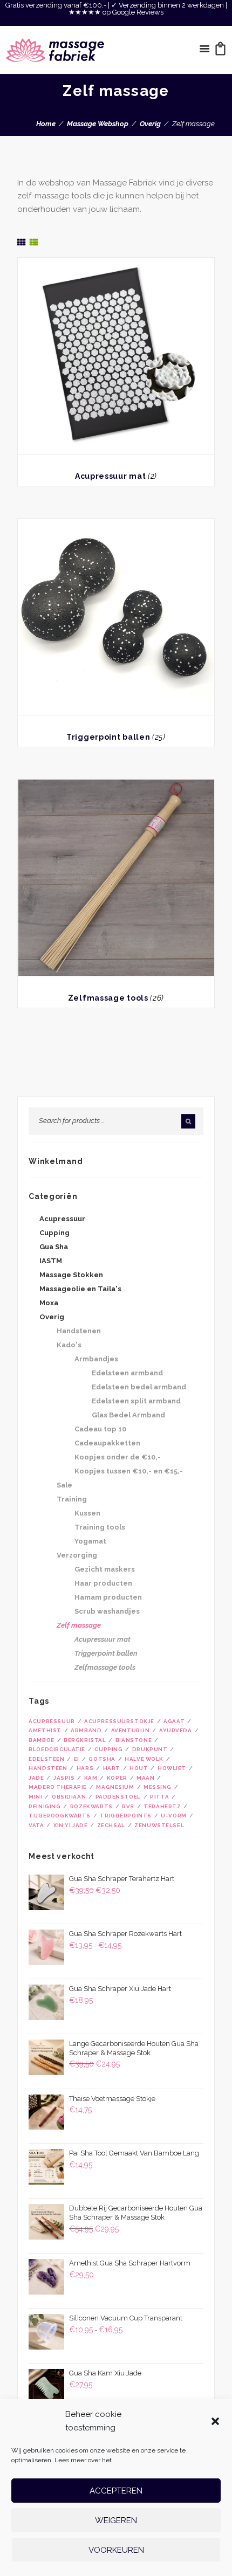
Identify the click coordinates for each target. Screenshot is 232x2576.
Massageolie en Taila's (80, 1289)
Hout (139, 1768)
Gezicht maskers (105, 1569)
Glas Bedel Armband (128, 1415)
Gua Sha (54, 1247)
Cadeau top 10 (100, 1429)
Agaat (174, 1721)
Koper (117, 1778)
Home (46, 124)
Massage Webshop (98, 124)
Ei (77, 1759)
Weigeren (116, 2520)
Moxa (49, 1303)
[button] (215, 2421)
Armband (86, 1730)
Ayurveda (176, 1730)
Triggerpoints (126, 1816)
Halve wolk (144, 1759)
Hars (85, 1768)
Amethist (45, 1730)
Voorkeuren (116, 2550)
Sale (64, 1485)
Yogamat (90, 1541)
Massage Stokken (71, 1275)
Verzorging (77, 1555)
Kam (91, 1778)
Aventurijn (131, 1730)
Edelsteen (46, 1759)
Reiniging (45, 1806)
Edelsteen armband (127, 1373)
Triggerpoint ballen (108, 737)
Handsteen (48, 1768)
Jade (36, 1778)
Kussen (87, 1513)
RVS (128, 1806)
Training (72, 1499)
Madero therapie (58, 1787)
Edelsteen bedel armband (139, 1387)
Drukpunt (150, 1749)
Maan (145, 1778)
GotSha (102, 1759)
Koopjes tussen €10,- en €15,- (129, 1471)
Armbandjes (96, 1359)
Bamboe (42, 1740)
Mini (35, 1797)
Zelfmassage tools (108, 998)
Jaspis (64, 1778)
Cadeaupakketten (107, 1443)
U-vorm (174, 1816)
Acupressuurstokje (119, 1721)
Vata (36, 1825)
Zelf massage (79, 1625)
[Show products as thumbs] (21, 242)
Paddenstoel (118, 1797)
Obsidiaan (69, 1797)
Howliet (172, 1768)
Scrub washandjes (107, 1611)
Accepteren (116, 2491)
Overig (150, 124)
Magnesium (115, 1787)
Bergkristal (85, 1740)
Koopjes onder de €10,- (118, 1457)
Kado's (69, 1345)
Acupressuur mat (111, 476)
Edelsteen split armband (136, 1401)
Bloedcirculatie (57, 1749)
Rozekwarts (91, 1806)
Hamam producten (108, 1597)
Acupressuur (62, 1219)
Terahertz (162, 1806)
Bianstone (134, 1740)
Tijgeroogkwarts (60, 1816)
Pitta (159, 1797)
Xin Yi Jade (70, 1825)
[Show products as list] (34, 242)
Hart (112, 1768)
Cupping (54, 1233)
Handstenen (79, 1331)
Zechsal (111, 1825)
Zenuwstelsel (159, 1825)
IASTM (51, 1261)
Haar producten (103, 1583)
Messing (158, 1787)
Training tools (100, 1527)
